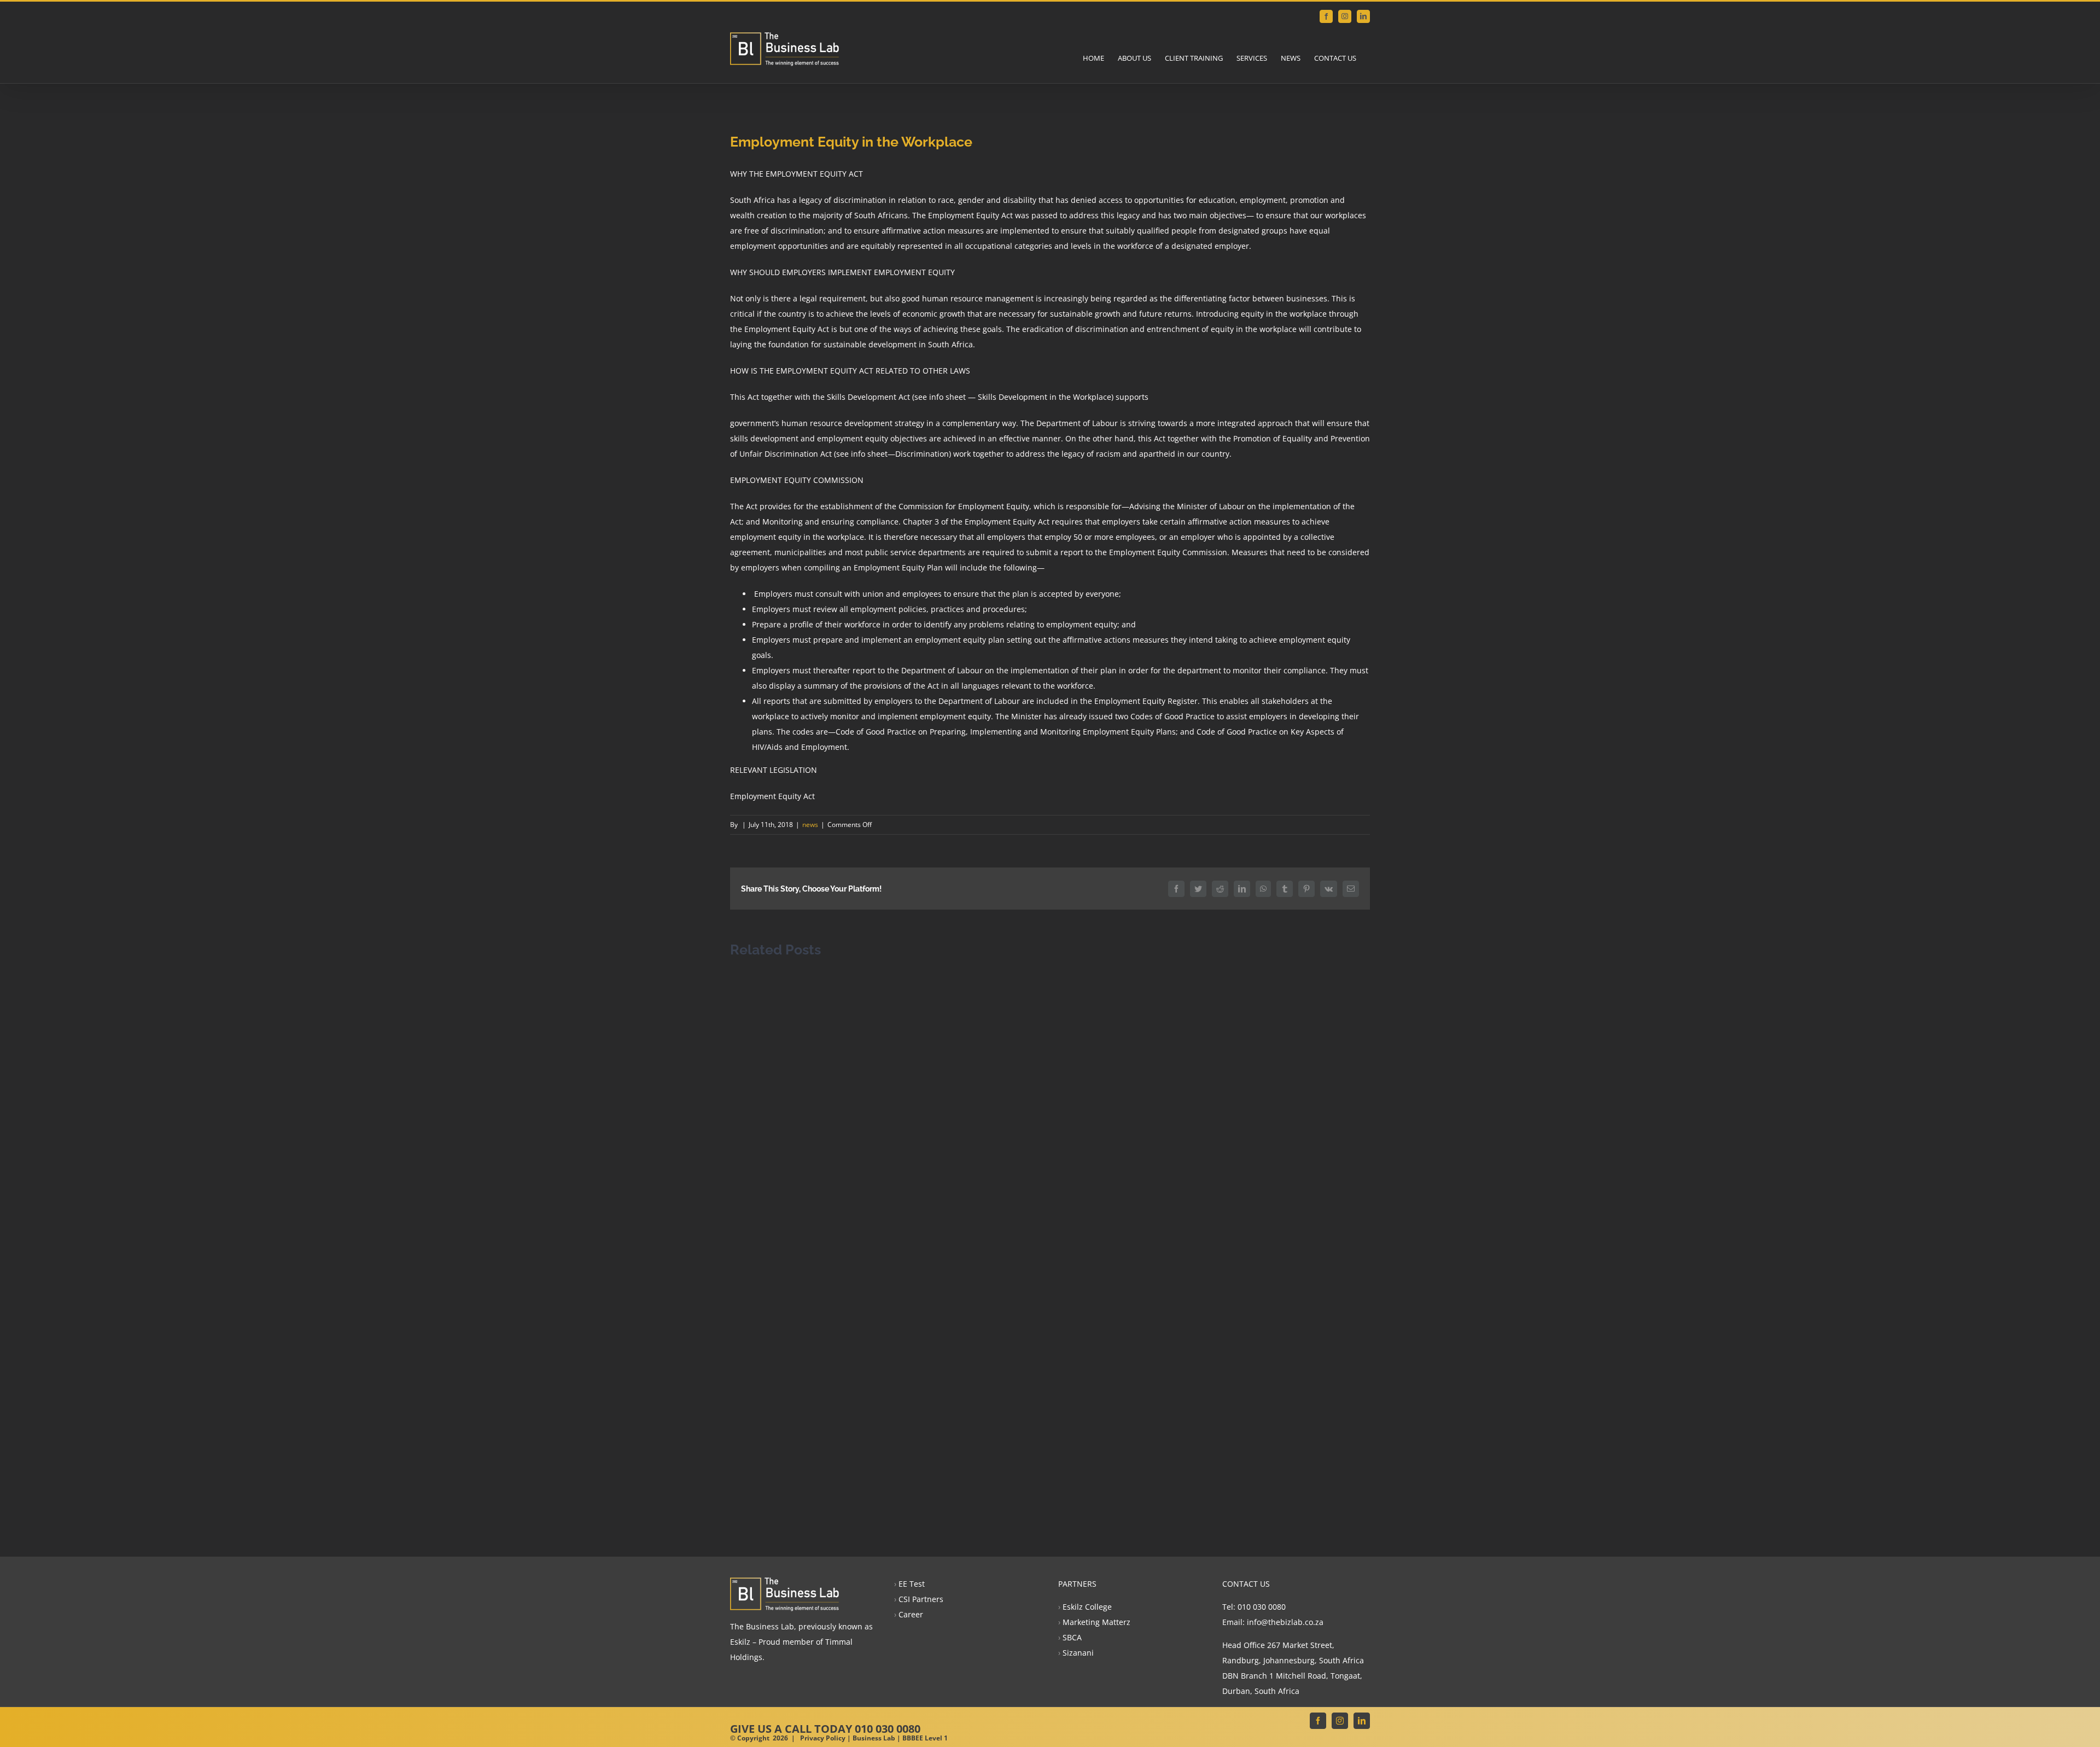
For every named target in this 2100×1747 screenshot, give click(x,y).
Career (911, 1614)
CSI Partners (921, 1599)
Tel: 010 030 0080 (1254, 1607)
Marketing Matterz (1096, 1622)
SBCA (1072, 1637)
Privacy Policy (823, 1738)
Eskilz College (1087, 1607)
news (810, 825)
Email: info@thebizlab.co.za (1273, 1622)
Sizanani (1078, 1653)
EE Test (912, 1584)
